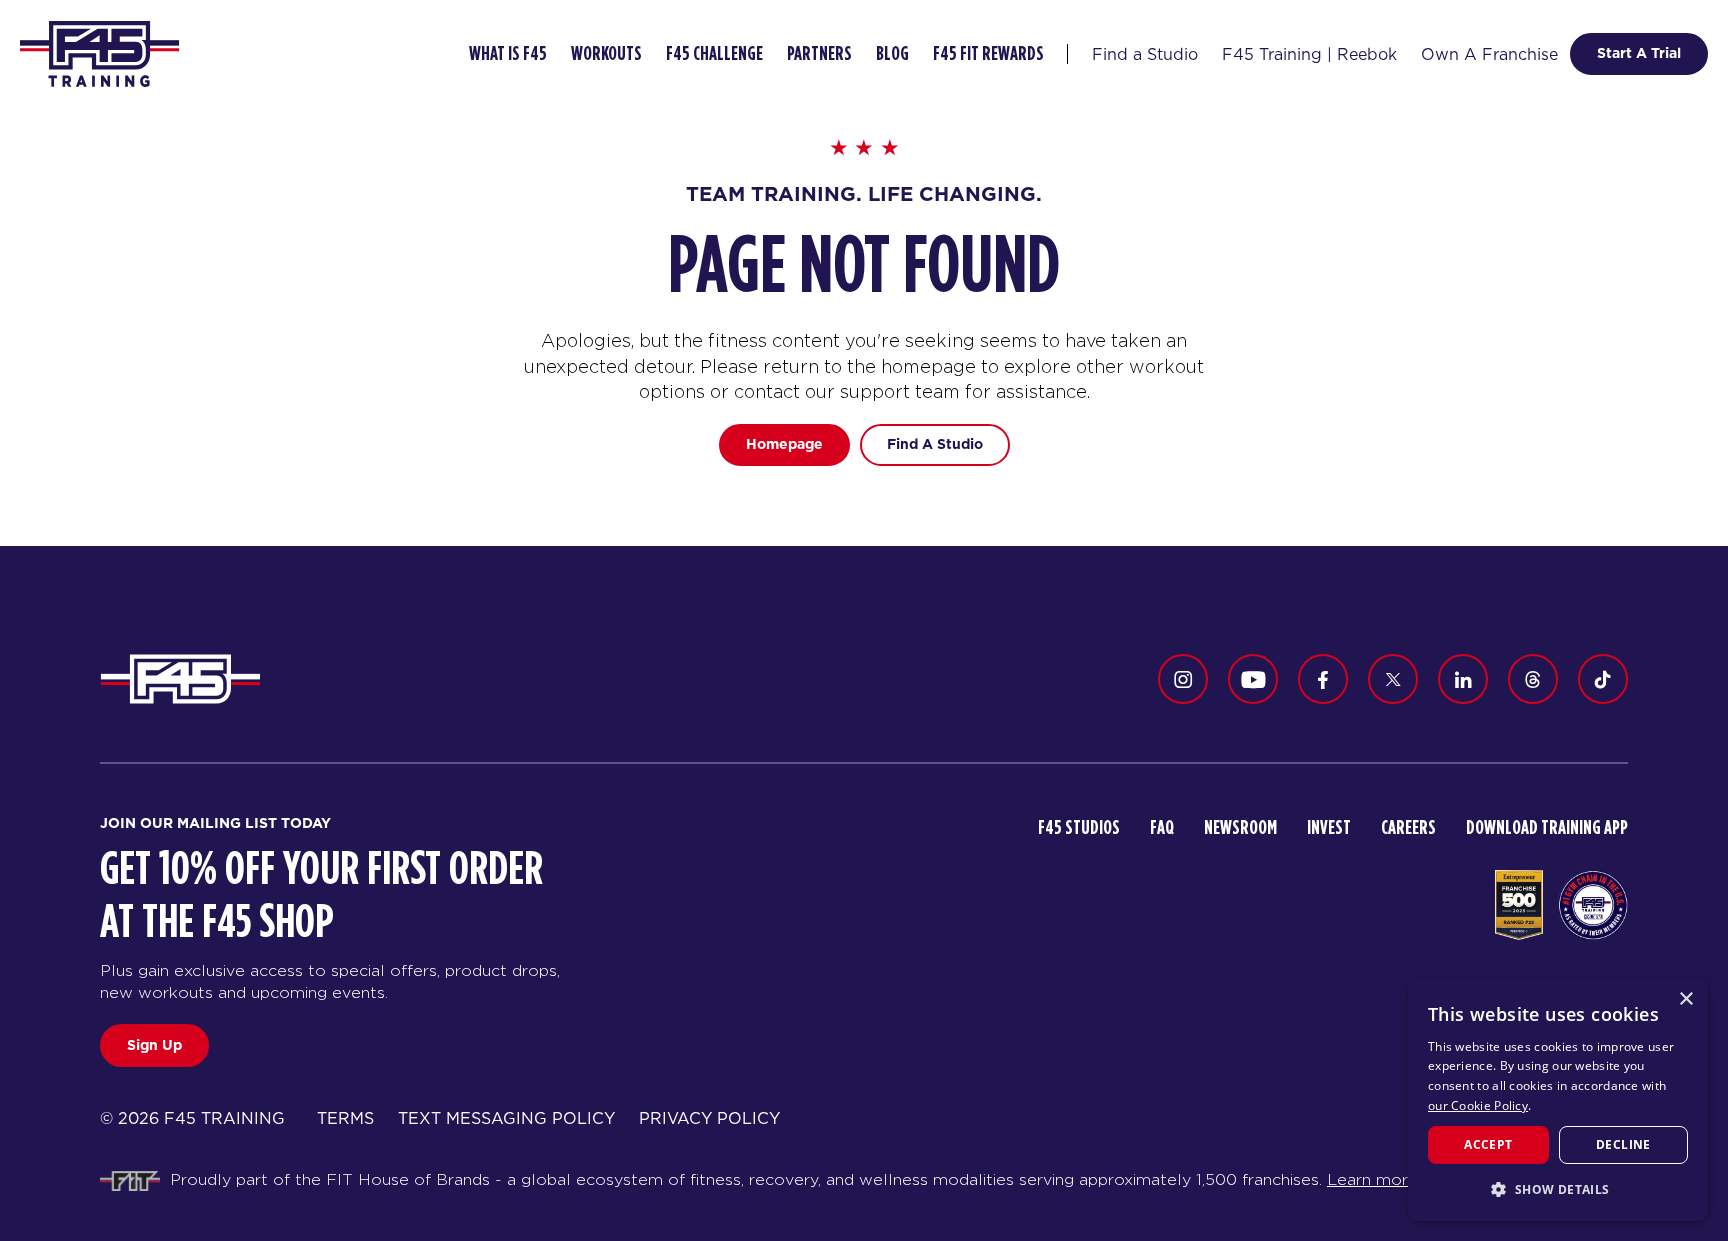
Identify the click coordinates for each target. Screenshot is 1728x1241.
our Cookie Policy (1478, 1105)
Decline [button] (1623, 1144)
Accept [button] (1488, 1144)
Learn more (1372, 1179)
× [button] (1685, 999)
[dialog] (1558, 1099)
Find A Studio (935, 444)
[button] (1558, 1189)
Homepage (784, 444)
